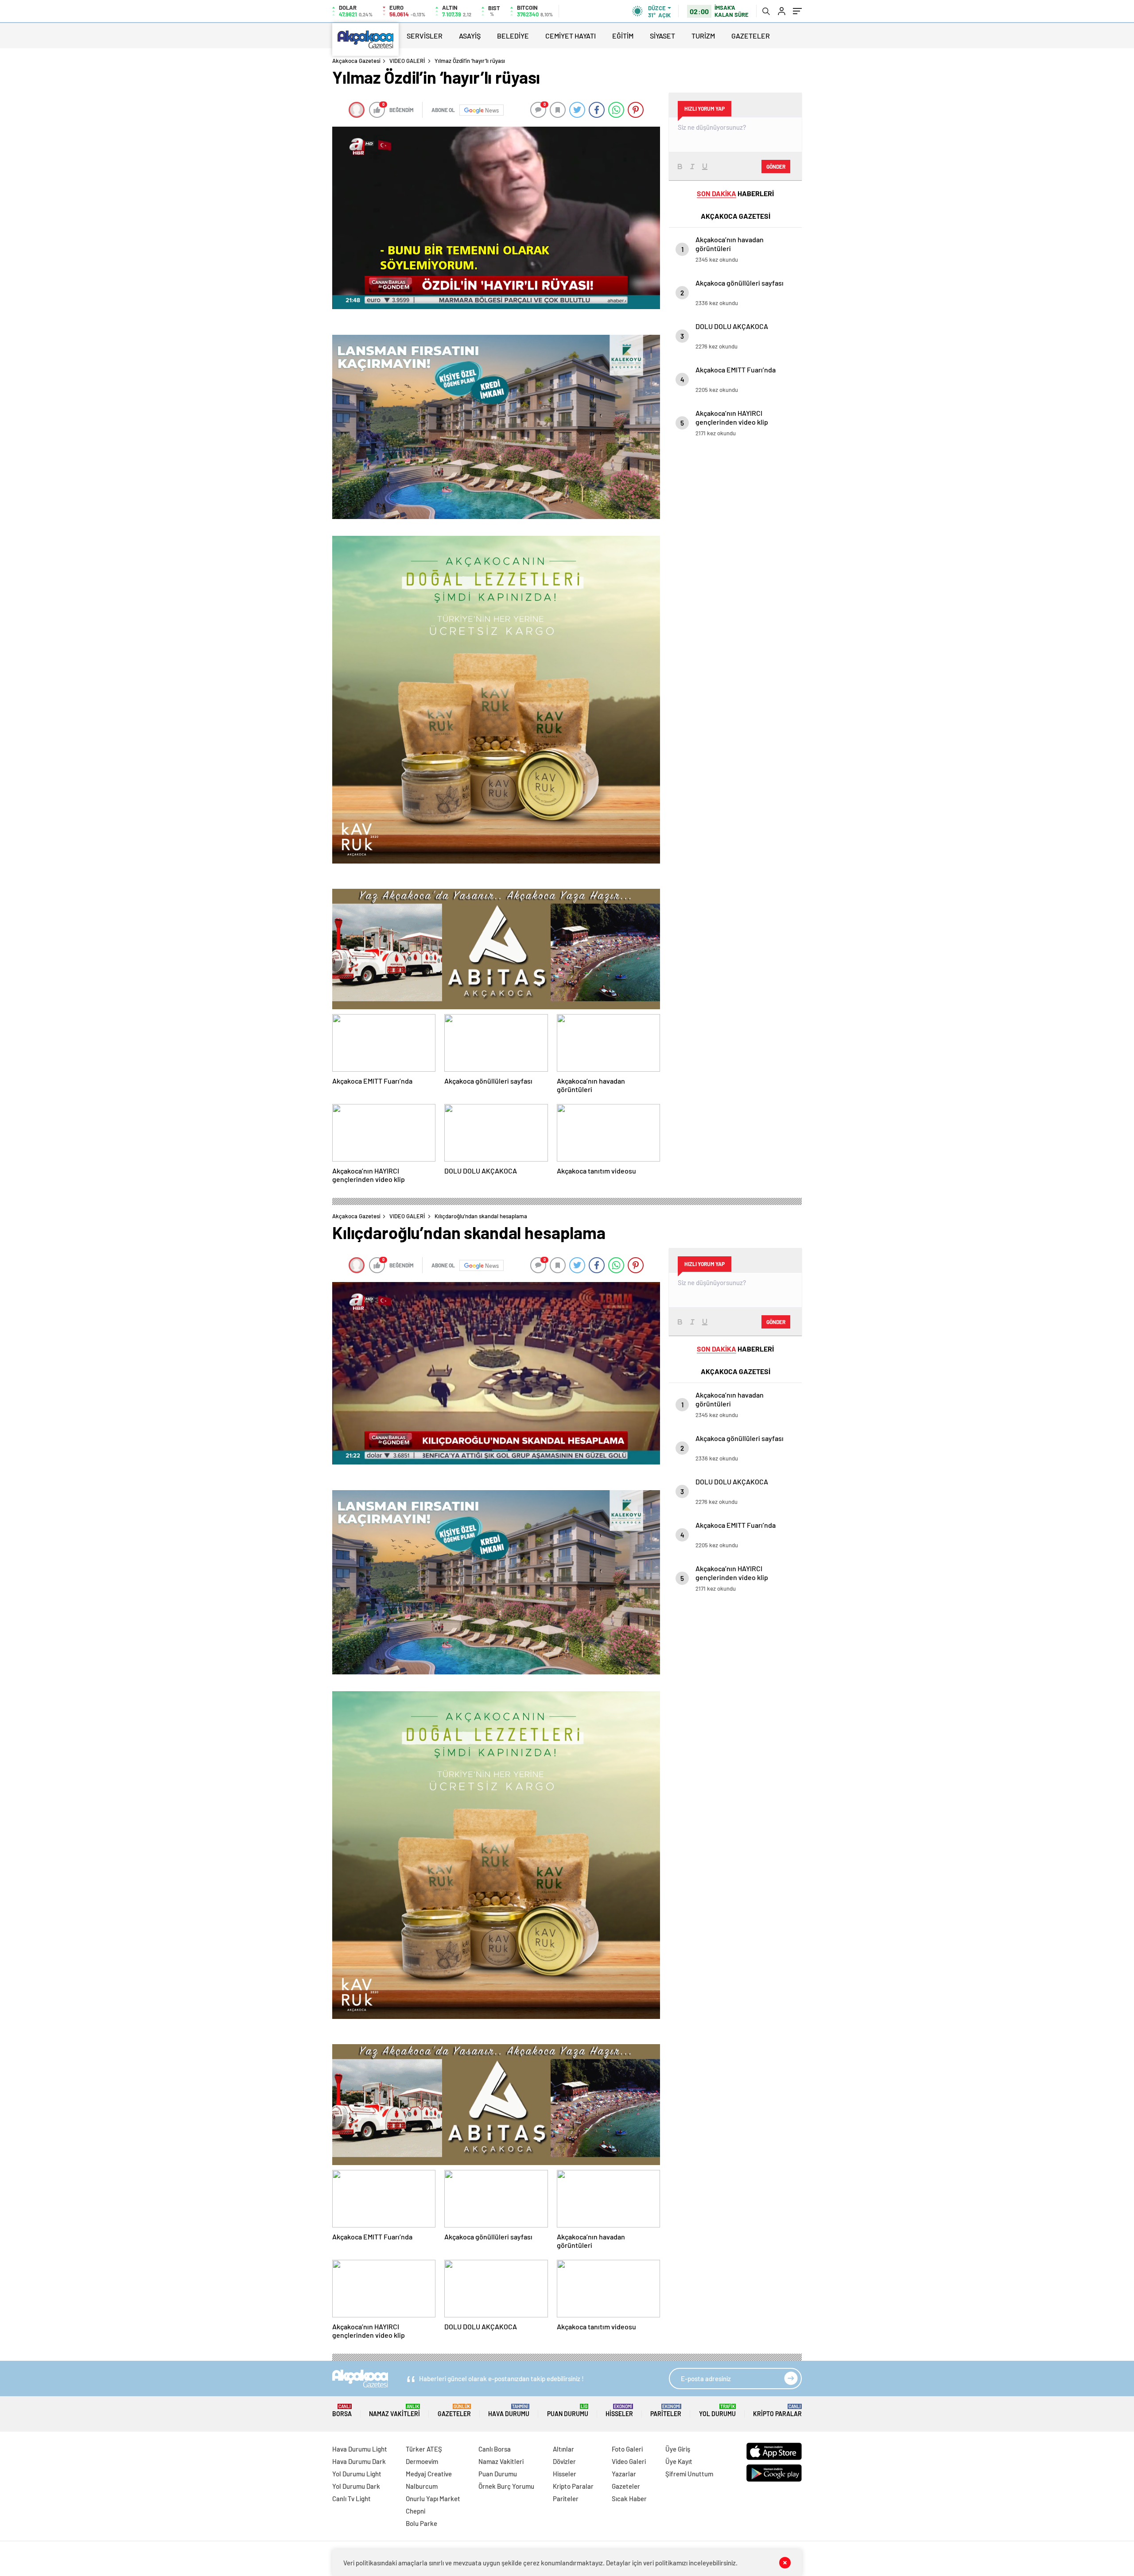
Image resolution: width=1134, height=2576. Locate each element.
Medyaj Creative (429, 2474)
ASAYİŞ (470, 36)
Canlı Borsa (495, 2449)
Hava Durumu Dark (359, 2461)
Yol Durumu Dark (356, 2486)
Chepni (416, 2511)
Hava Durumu (509, 2411)
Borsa (342, 2411)
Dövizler (564, 2461)
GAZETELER (751, 36)
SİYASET (662, 36)
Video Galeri (629, 2461)
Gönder (776, 167)
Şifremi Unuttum (689, 2474)
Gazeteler (454, 2411)
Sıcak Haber (629, 2499)
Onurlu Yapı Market (433, 2499)
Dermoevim (422, 2461)
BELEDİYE (513, 36)
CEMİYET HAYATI (571, 36)
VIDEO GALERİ (407, 61)
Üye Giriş (678, 2449)
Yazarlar (624, 2474)
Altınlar (563, 2449)
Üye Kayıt (679, 2461)
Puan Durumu (568, 2411)
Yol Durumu (717, 2411)
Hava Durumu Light (360, 2449)
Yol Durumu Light (357, 2474)
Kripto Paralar (777, 2411)
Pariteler (666, 2411)
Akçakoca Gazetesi (356, 61)
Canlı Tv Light (351, 2499)
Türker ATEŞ (424, 2449)
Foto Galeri (627, 2449)
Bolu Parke (421, 2523)
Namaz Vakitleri (394, 2411)
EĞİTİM (623, 36)
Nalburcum (422, 2486)
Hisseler (619, 2411)
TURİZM (703, 36)
